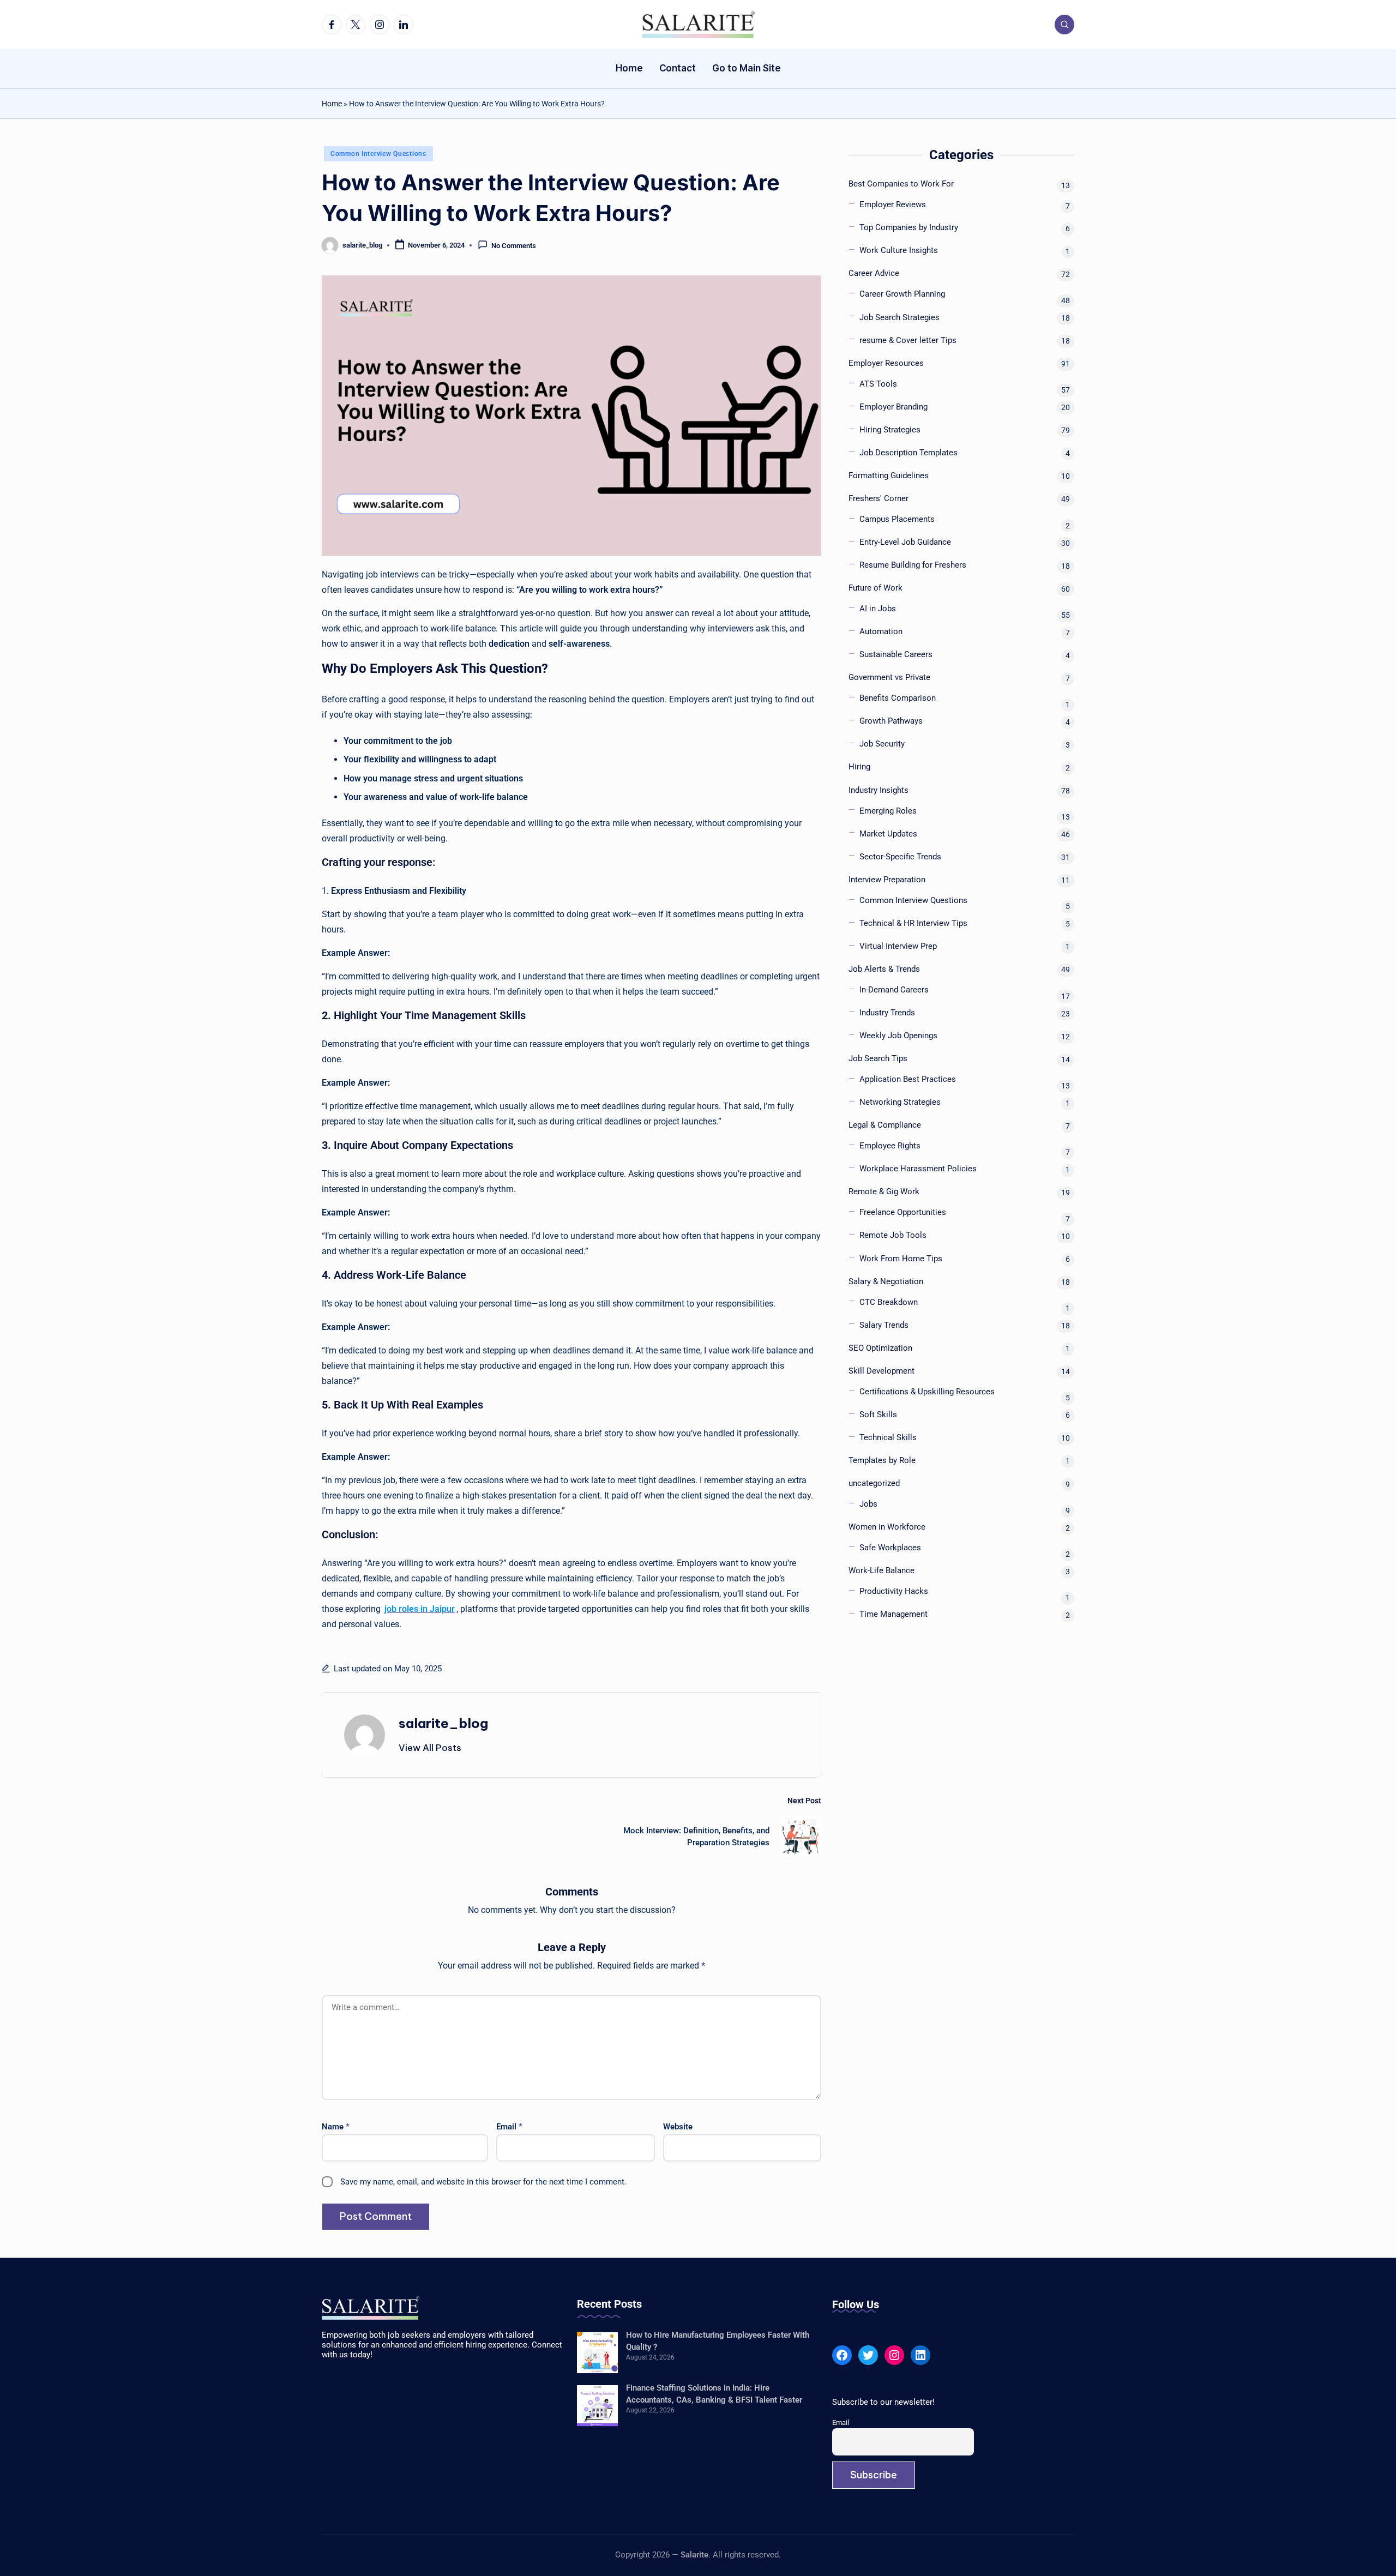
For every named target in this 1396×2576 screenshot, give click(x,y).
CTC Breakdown (889, 1302)
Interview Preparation (887, 880)
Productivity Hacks (894, 1592)
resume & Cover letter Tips (908, 340)
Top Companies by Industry (909, 228)
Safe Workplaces (890, 1548)
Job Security (882, 744)
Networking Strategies (900, 1103)
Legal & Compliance (885, 1126)
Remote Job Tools (893, 1236)
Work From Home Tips (901, 1259)
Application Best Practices (908, 1080)
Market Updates (888, 834)
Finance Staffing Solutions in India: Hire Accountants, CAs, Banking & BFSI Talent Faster (714, 2394)
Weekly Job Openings (898, 1036)
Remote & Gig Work (884, 1192)
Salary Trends (884, 1325)
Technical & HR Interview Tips (913, 924)
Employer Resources (886, 363)
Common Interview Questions (378, 154)
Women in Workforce (887, 1527)
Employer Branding (893, 407)
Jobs (868, 1504)
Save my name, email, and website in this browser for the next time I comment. (483, 2182)
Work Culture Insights (899, 251)
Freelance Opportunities (903, 1213)
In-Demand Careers (894, 990)
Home (332, 104)
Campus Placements (897, 520)
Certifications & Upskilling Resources (927, 1392)
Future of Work (875, 588)
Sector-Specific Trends (900, 857)
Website (678, 2127)
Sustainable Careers (896, 655)
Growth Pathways (891, 721)
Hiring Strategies (890, 430)
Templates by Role (882, 1461)
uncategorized (874, 1484)
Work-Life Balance (881, 1571)
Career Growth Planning (902, 294)
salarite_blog (443, 1723)
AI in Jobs (878, 609)
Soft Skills (878, 1415)
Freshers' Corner (878, 499)
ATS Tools (878, 384)
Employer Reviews (893, 205)
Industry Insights (878, 790)
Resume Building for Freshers (913, 565)
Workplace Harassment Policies (918, 1169)
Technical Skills (888, 1438)
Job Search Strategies (899, 317)
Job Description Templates (908, 453)
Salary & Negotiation (886, 1281)
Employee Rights (890, 1146)
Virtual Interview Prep (898, 947)
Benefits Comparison (898, 699)
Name (336, 2127)
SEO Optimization (880, 1349)
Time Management (893, 1615)
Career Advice (874, 274)
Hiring (859, 767)
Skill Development (881, 1371)
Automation (881, 632)
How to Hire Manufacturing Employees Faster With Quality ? (718, 2341)
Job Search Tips (878, 1059)
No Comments (514, 246)
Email (509, 2127)
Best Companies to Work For (901, 184)
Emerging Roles (888, 811)
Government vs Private (889, 678)
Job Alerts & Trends (884, 970)
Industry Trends (887, 1013)
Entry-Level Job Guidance (905, 543)
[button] (430, 1748)
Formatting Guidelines (889, 476)
